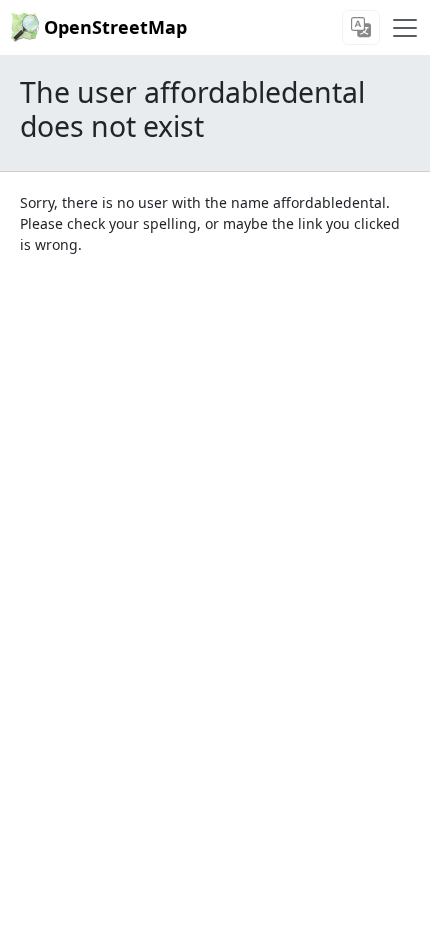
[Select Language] (361, 27)
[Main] (405, 28)
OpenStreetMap (115, 27)
